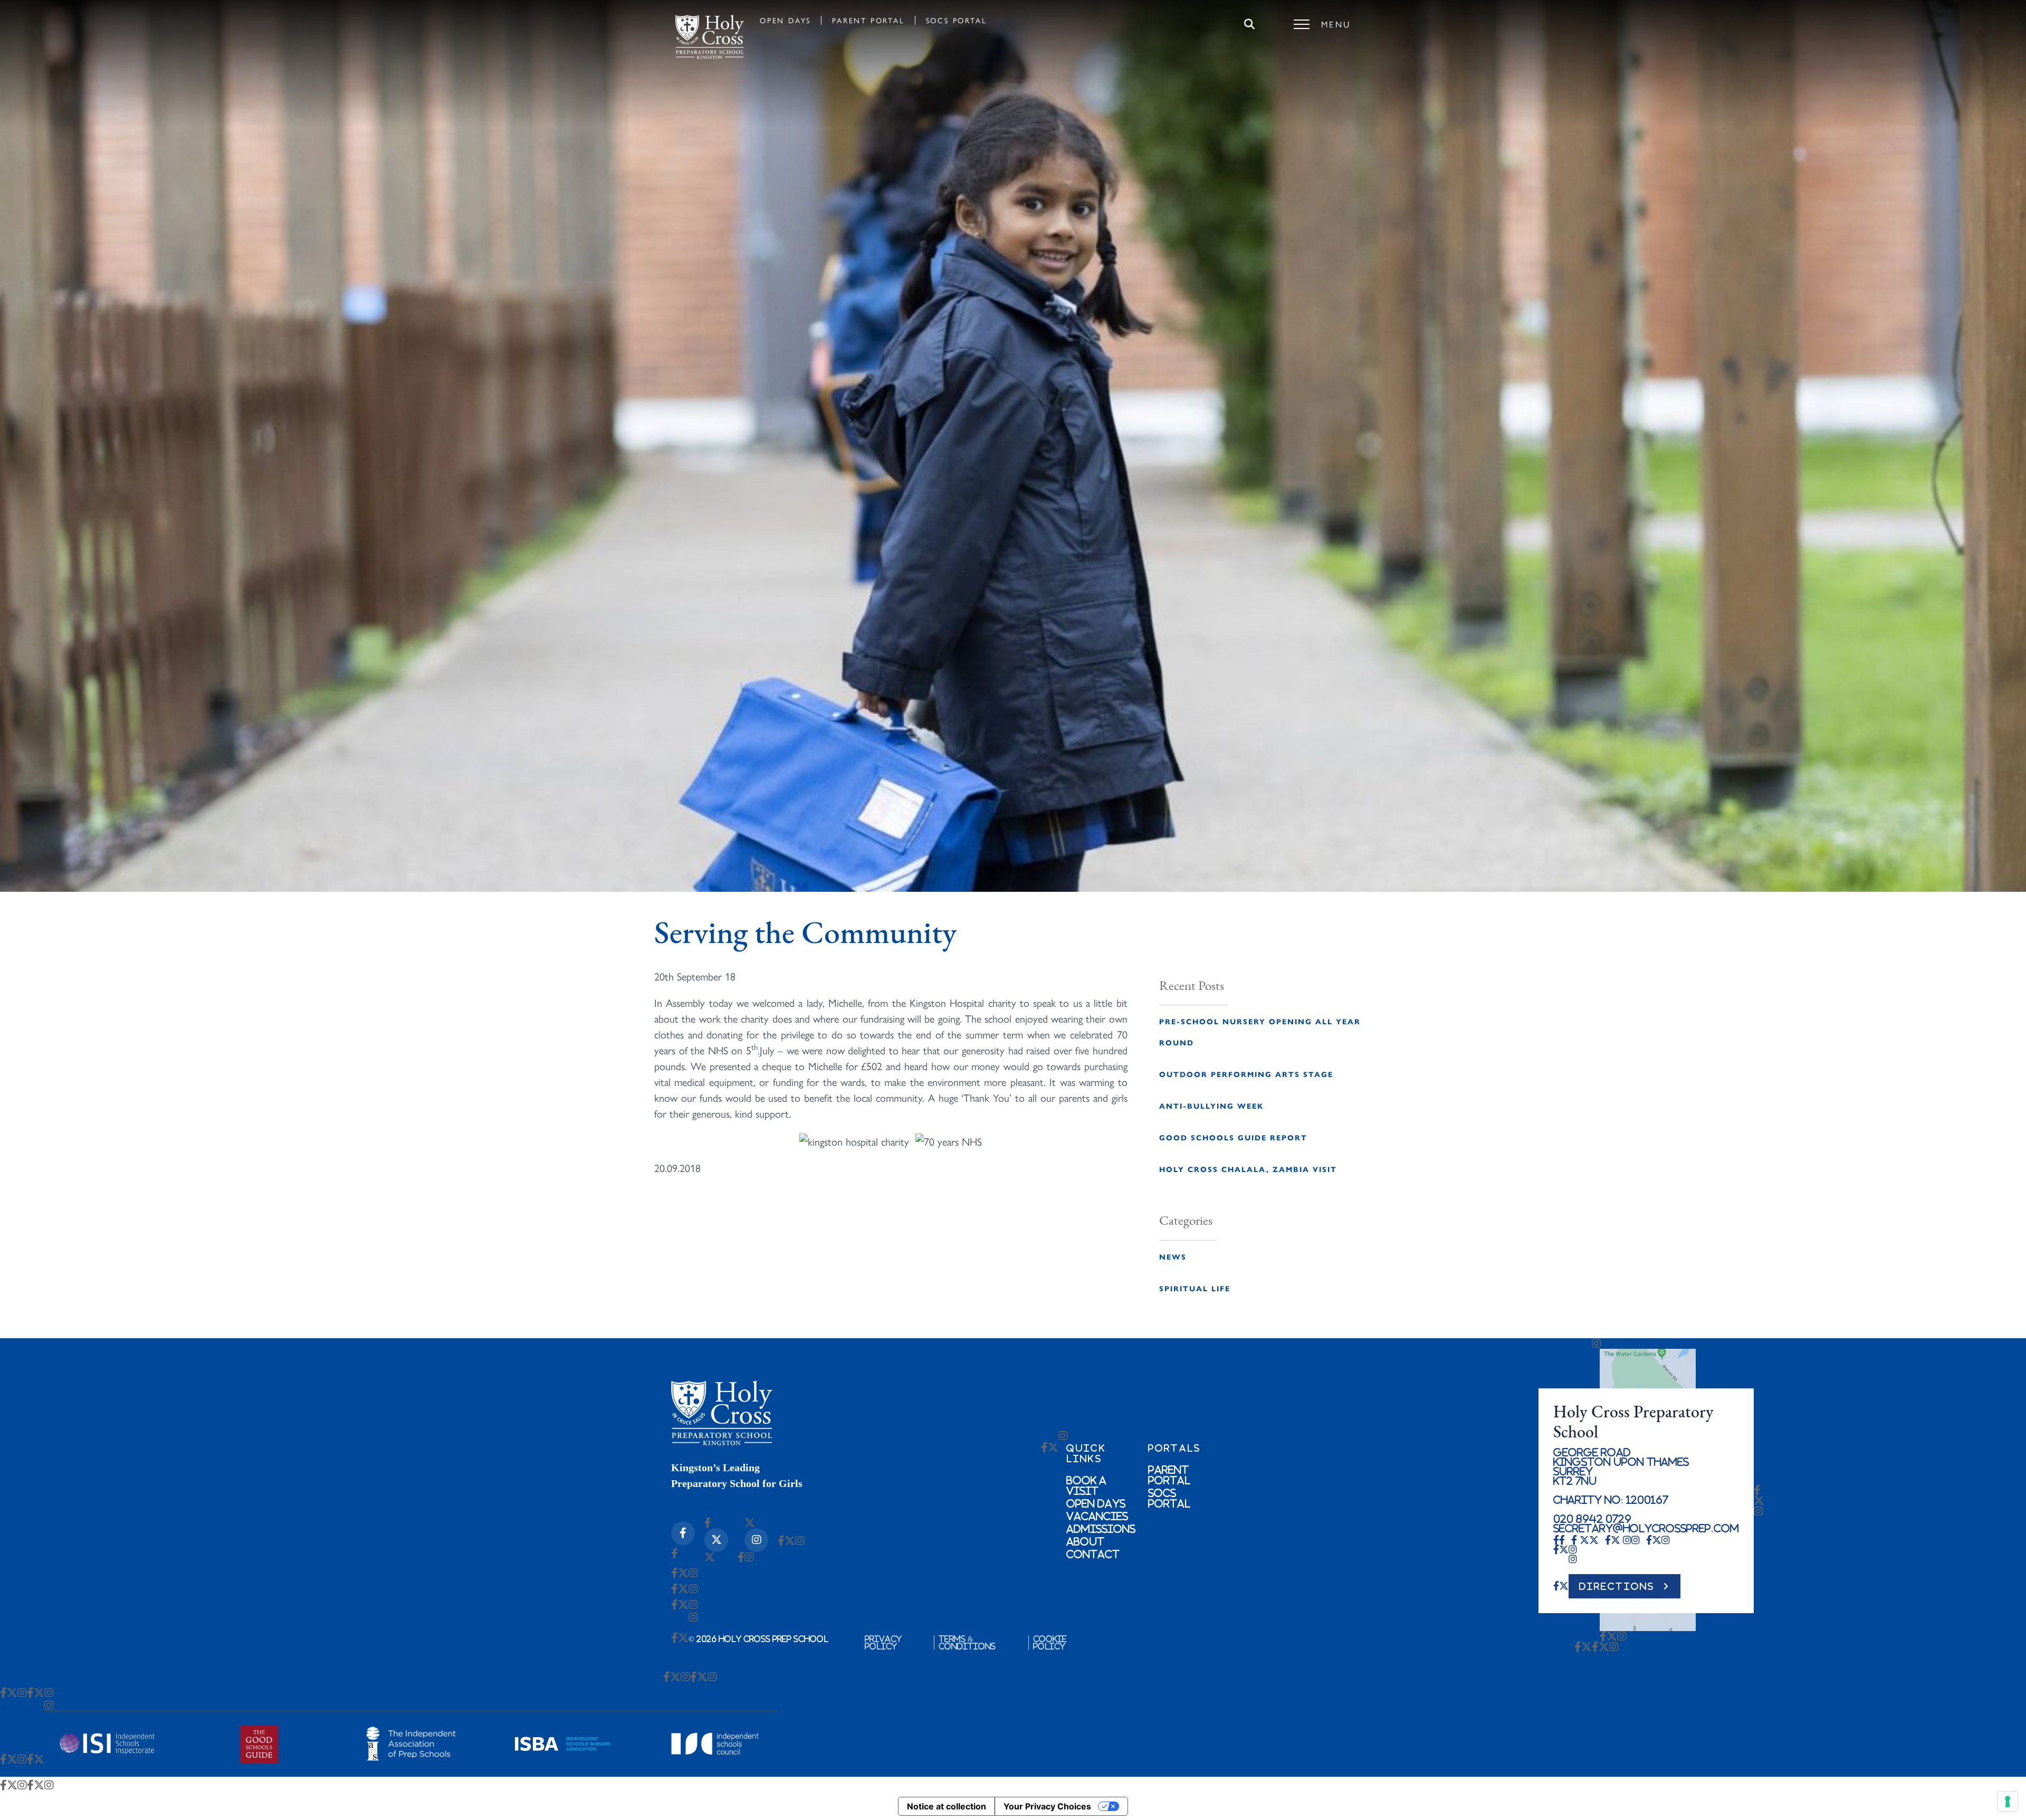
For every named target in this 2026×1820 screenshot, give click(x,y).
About (1085, 1541)
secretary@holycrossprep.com (1646, 1528)
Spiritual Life (1195, 1288)
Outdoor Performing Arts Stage (1246, 1074)
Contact (1093, 1554)
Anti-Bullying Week (1211, 1106)
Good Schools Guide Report (1233, 1137)
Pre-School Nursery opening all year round (1260, 1032)
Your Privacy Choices (1047, 1806)
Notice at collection (947, 1806)
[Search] (1249, 24)
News (1173, 1256)
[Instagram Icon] (756, 1540)
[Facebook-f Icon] (683, 1533)
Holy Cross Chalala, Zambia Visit (1248, 1169)
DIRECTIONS (1617, 1586)
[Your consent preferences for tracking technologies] (2008, 1802)
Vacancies (1097, 1516)
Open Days (785, 20)
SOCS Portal (957, 20)
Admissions (1101, 1529)
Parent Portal (868, 20)
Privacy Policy (883, 1643)
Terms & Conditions (967, 1643)
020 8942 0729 (1592, 1519)
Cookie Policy (1050, 1643)
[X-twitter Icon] (716, 1540)
